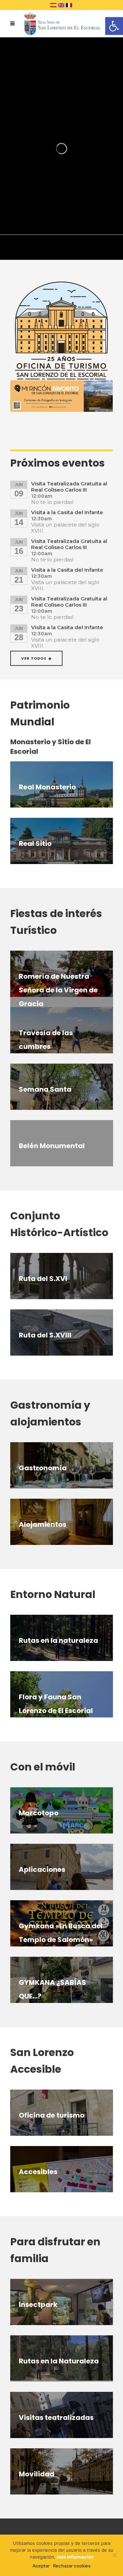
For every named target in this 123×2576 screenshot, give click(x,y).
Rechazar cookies (72, 2566)
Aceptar (41, 2566)
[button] (114, 26)
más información (75, 2557)
